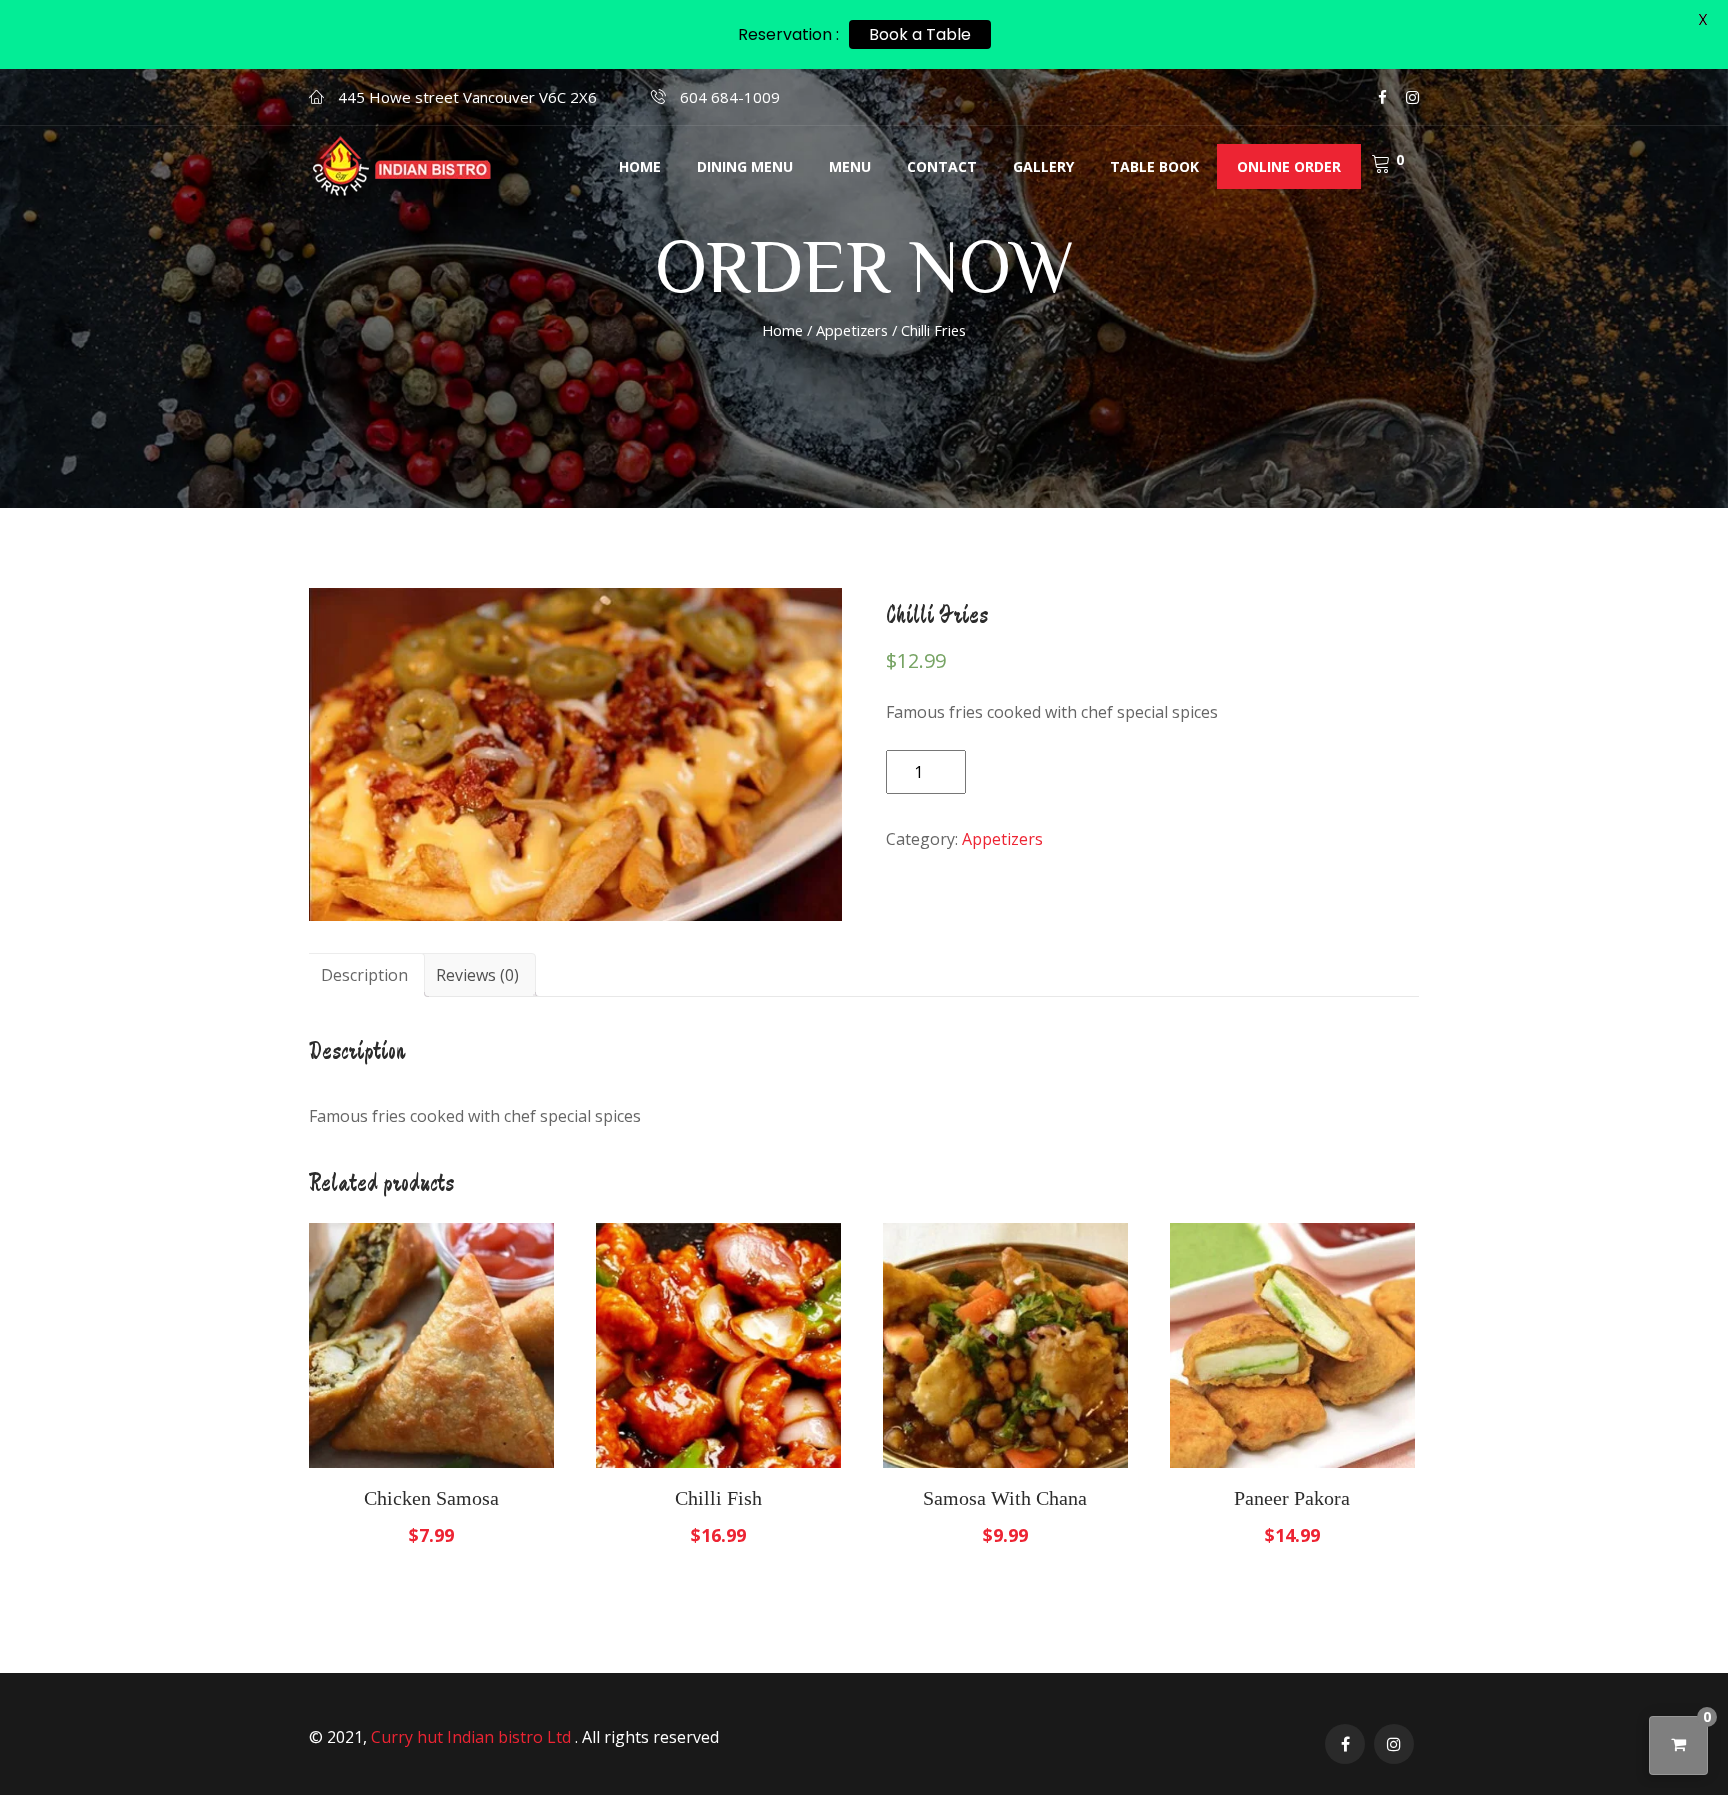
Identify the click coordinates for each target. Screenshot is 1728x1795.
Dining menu (745, 166)
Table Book (1154, 166)
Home (640, 166)
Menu (850, 166)
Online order (1289, 166)
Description (364, 975)
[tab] (364, 975)
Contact (942, 166)
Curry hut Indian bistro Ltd (473, 1737)
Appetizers (852, 330)
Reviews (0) (477, 975)
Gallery (1043, 166)
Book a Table (920, 34)
